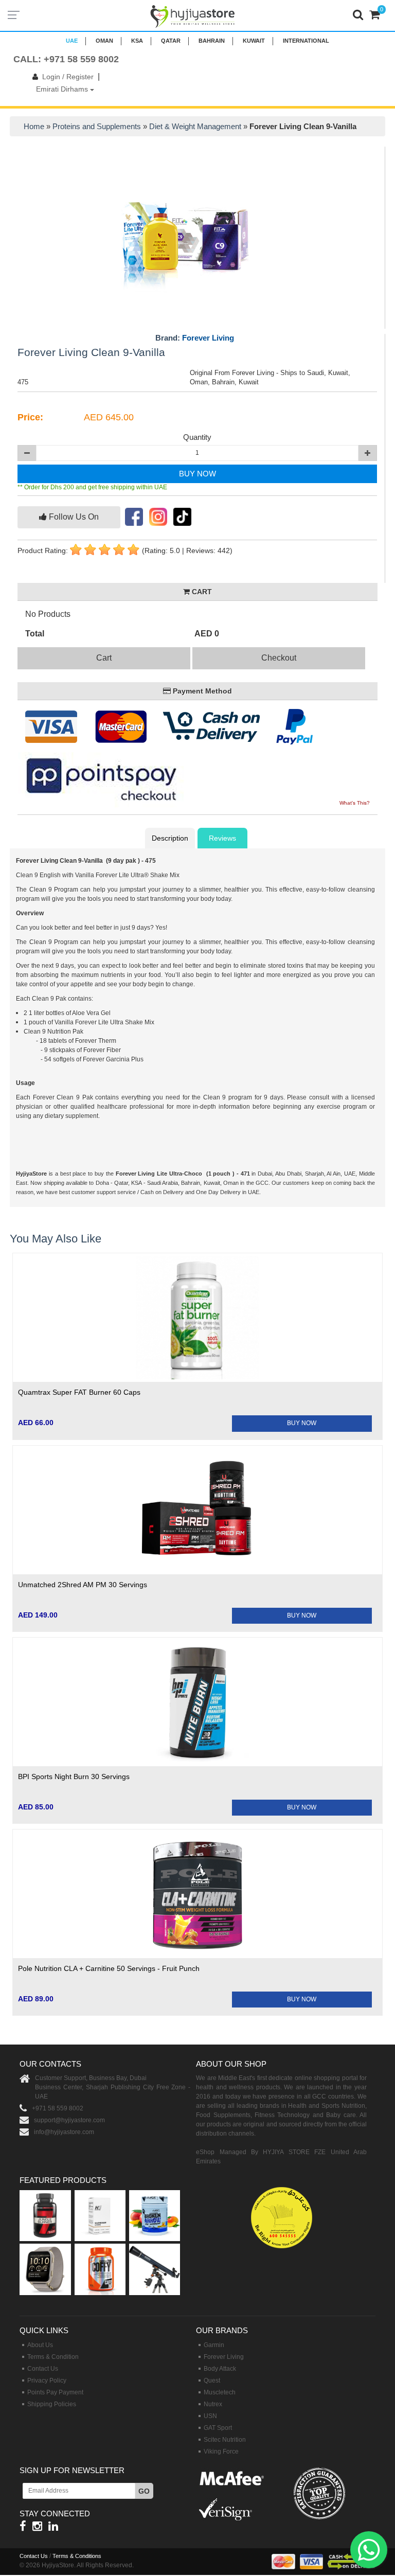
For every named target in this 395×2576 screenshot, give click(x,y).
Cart (104, 658)
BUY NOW (197, 474)
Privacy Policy (47, 2380)
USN (210, 2416)
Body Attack (220, 2369)
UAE (72, 41)
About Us (40, 2345)
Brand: (195, 338)
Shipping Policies (52, 2404)
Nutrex (213, 2404)
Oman (104, 41)
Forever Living (208, 338)
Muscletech (220, 2392)
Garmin (214, 2345)
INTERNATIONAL (306, 41)
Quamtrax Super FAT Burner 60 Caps (79, 1392)
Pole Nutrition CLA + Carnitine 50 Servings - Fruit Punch (109, 1968)
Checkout (279, 658)
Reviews (222, 838)
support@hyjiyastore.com (69, 2120)
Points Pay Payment (55, 2392)
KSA (137, 41)
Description (170, 838)
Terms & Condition (53, 2357)
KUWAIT (254, 41)
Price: (30, 417)
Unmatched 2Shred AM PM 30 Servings (83, 1585)
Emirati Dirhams (63, 89)
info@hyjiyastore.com (64, 2132)
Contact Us (43, 2369)
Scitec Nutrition (225, 2440)
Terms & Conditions (77, 2556)
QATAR (171, 41)
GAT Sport (218, 2428)
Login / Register (68, 77)
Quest (212, 2380)
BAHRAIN (212, 41)
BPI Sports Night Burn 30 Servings (74, 1776)
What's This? (355, 803)
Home (34, 126)
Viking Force (221, 2451)
